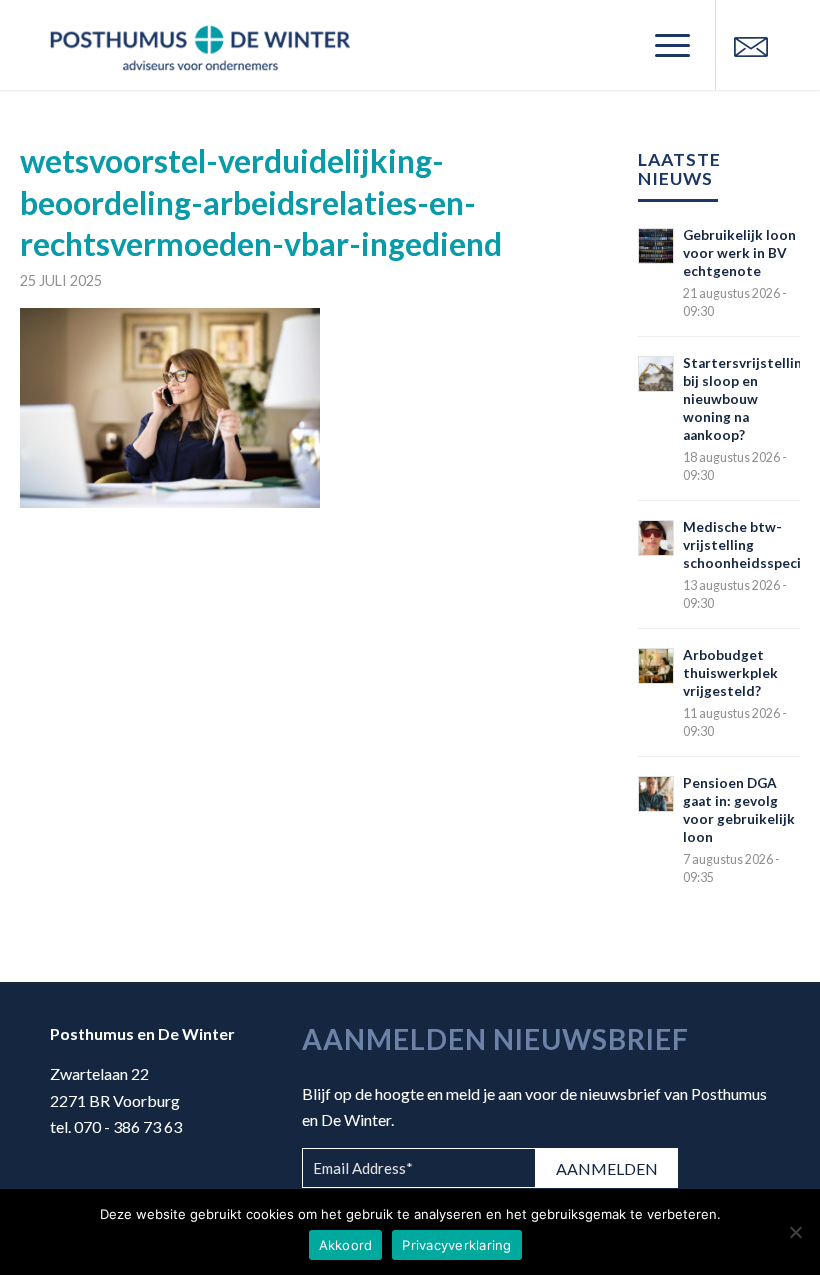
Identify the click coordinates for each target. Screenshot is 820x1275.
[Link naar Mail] (751, 45)
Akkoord (346, 1245)
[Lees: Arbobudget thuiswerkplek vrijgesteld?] (656, 666)
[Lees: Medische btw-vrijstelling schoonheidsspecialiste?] (656, 538)
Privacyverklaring (456, 1245)
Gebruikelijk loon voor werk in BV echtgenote (739, 253)
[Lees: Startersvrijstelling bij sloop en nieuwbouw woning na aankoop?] (656, 374)
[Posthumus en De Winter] (200, 45)
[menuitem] (662, 45)
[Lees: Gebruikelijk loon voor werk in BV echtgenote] (656, 246)
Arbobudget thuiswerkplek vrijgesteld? (730, 673)
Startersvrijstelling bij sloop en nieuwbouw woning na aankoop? (746, 399)
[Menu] (662, 45)
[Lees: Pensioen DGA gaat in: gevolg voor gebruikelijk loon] (656, 794)
